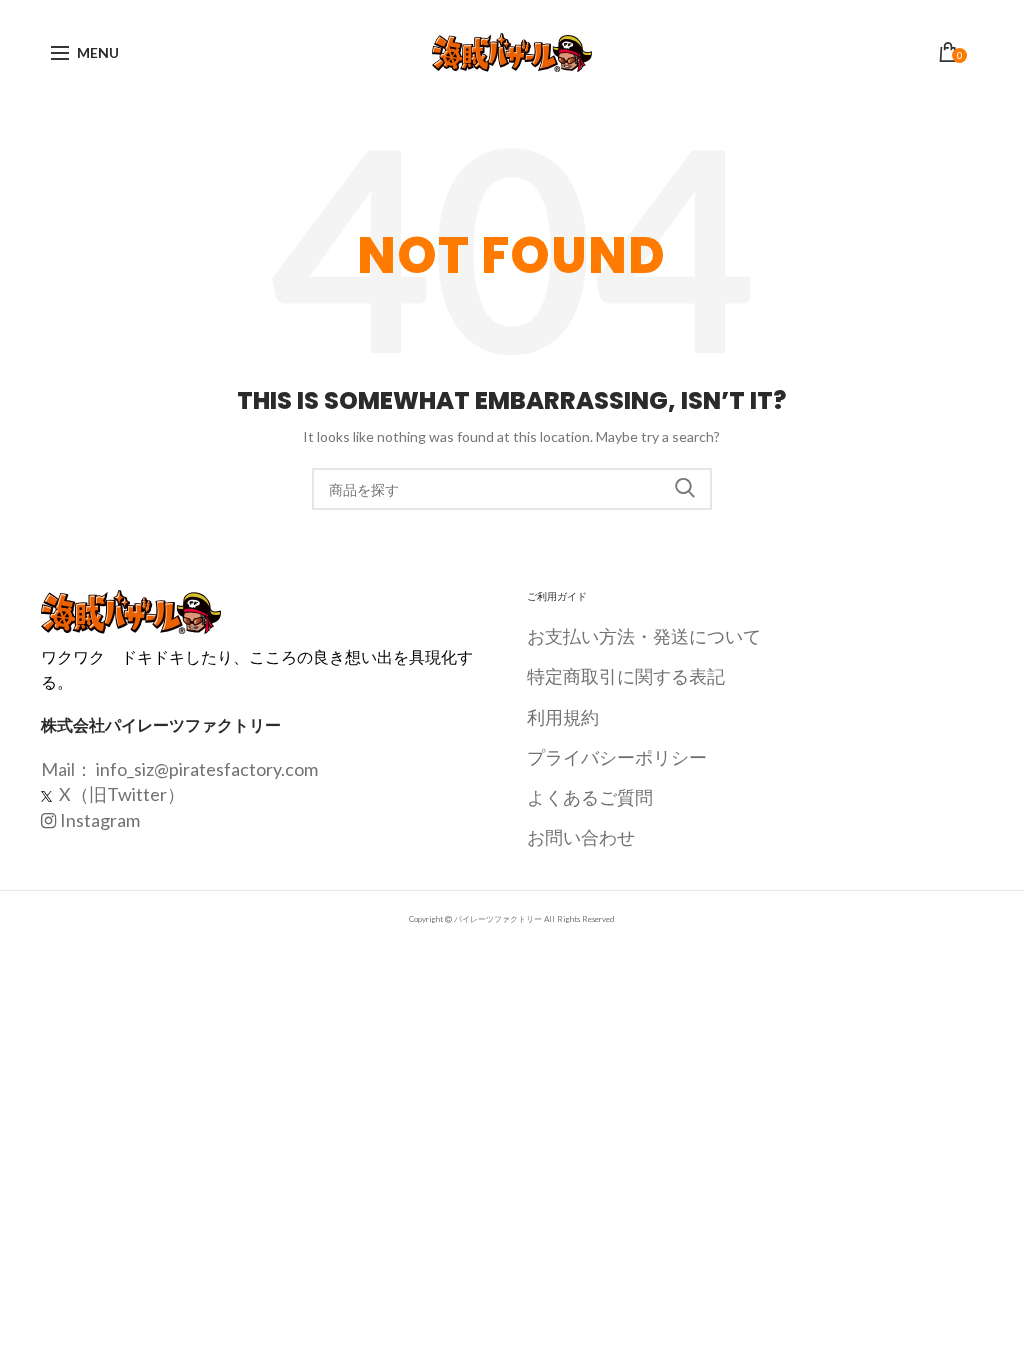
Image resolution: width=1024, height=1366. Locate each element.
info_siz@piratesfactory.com (207, 769)
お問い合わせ (581, 837)
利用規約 (563, 717)
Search (685, 489)
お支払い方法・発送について (644, 636)
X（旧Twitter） (120, 794)
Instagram (100, 820)
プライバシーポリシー (617, 757)
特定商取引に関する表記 (626, 676)
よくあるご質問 (590, 797)
